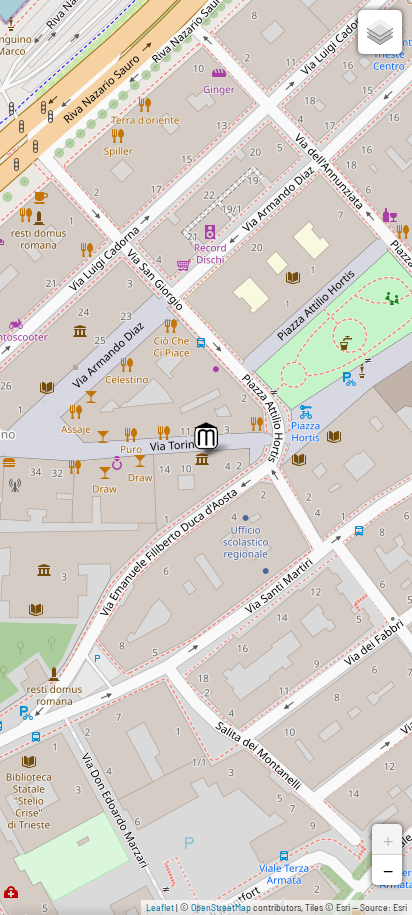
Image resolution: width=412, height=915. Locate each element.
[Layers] (380, 32)
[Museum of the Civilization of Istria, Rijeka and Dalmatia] (206, 436)
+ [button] (388, 839)
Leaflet (160, 907)
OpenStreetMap (221, 907)
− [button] (388, 870)
